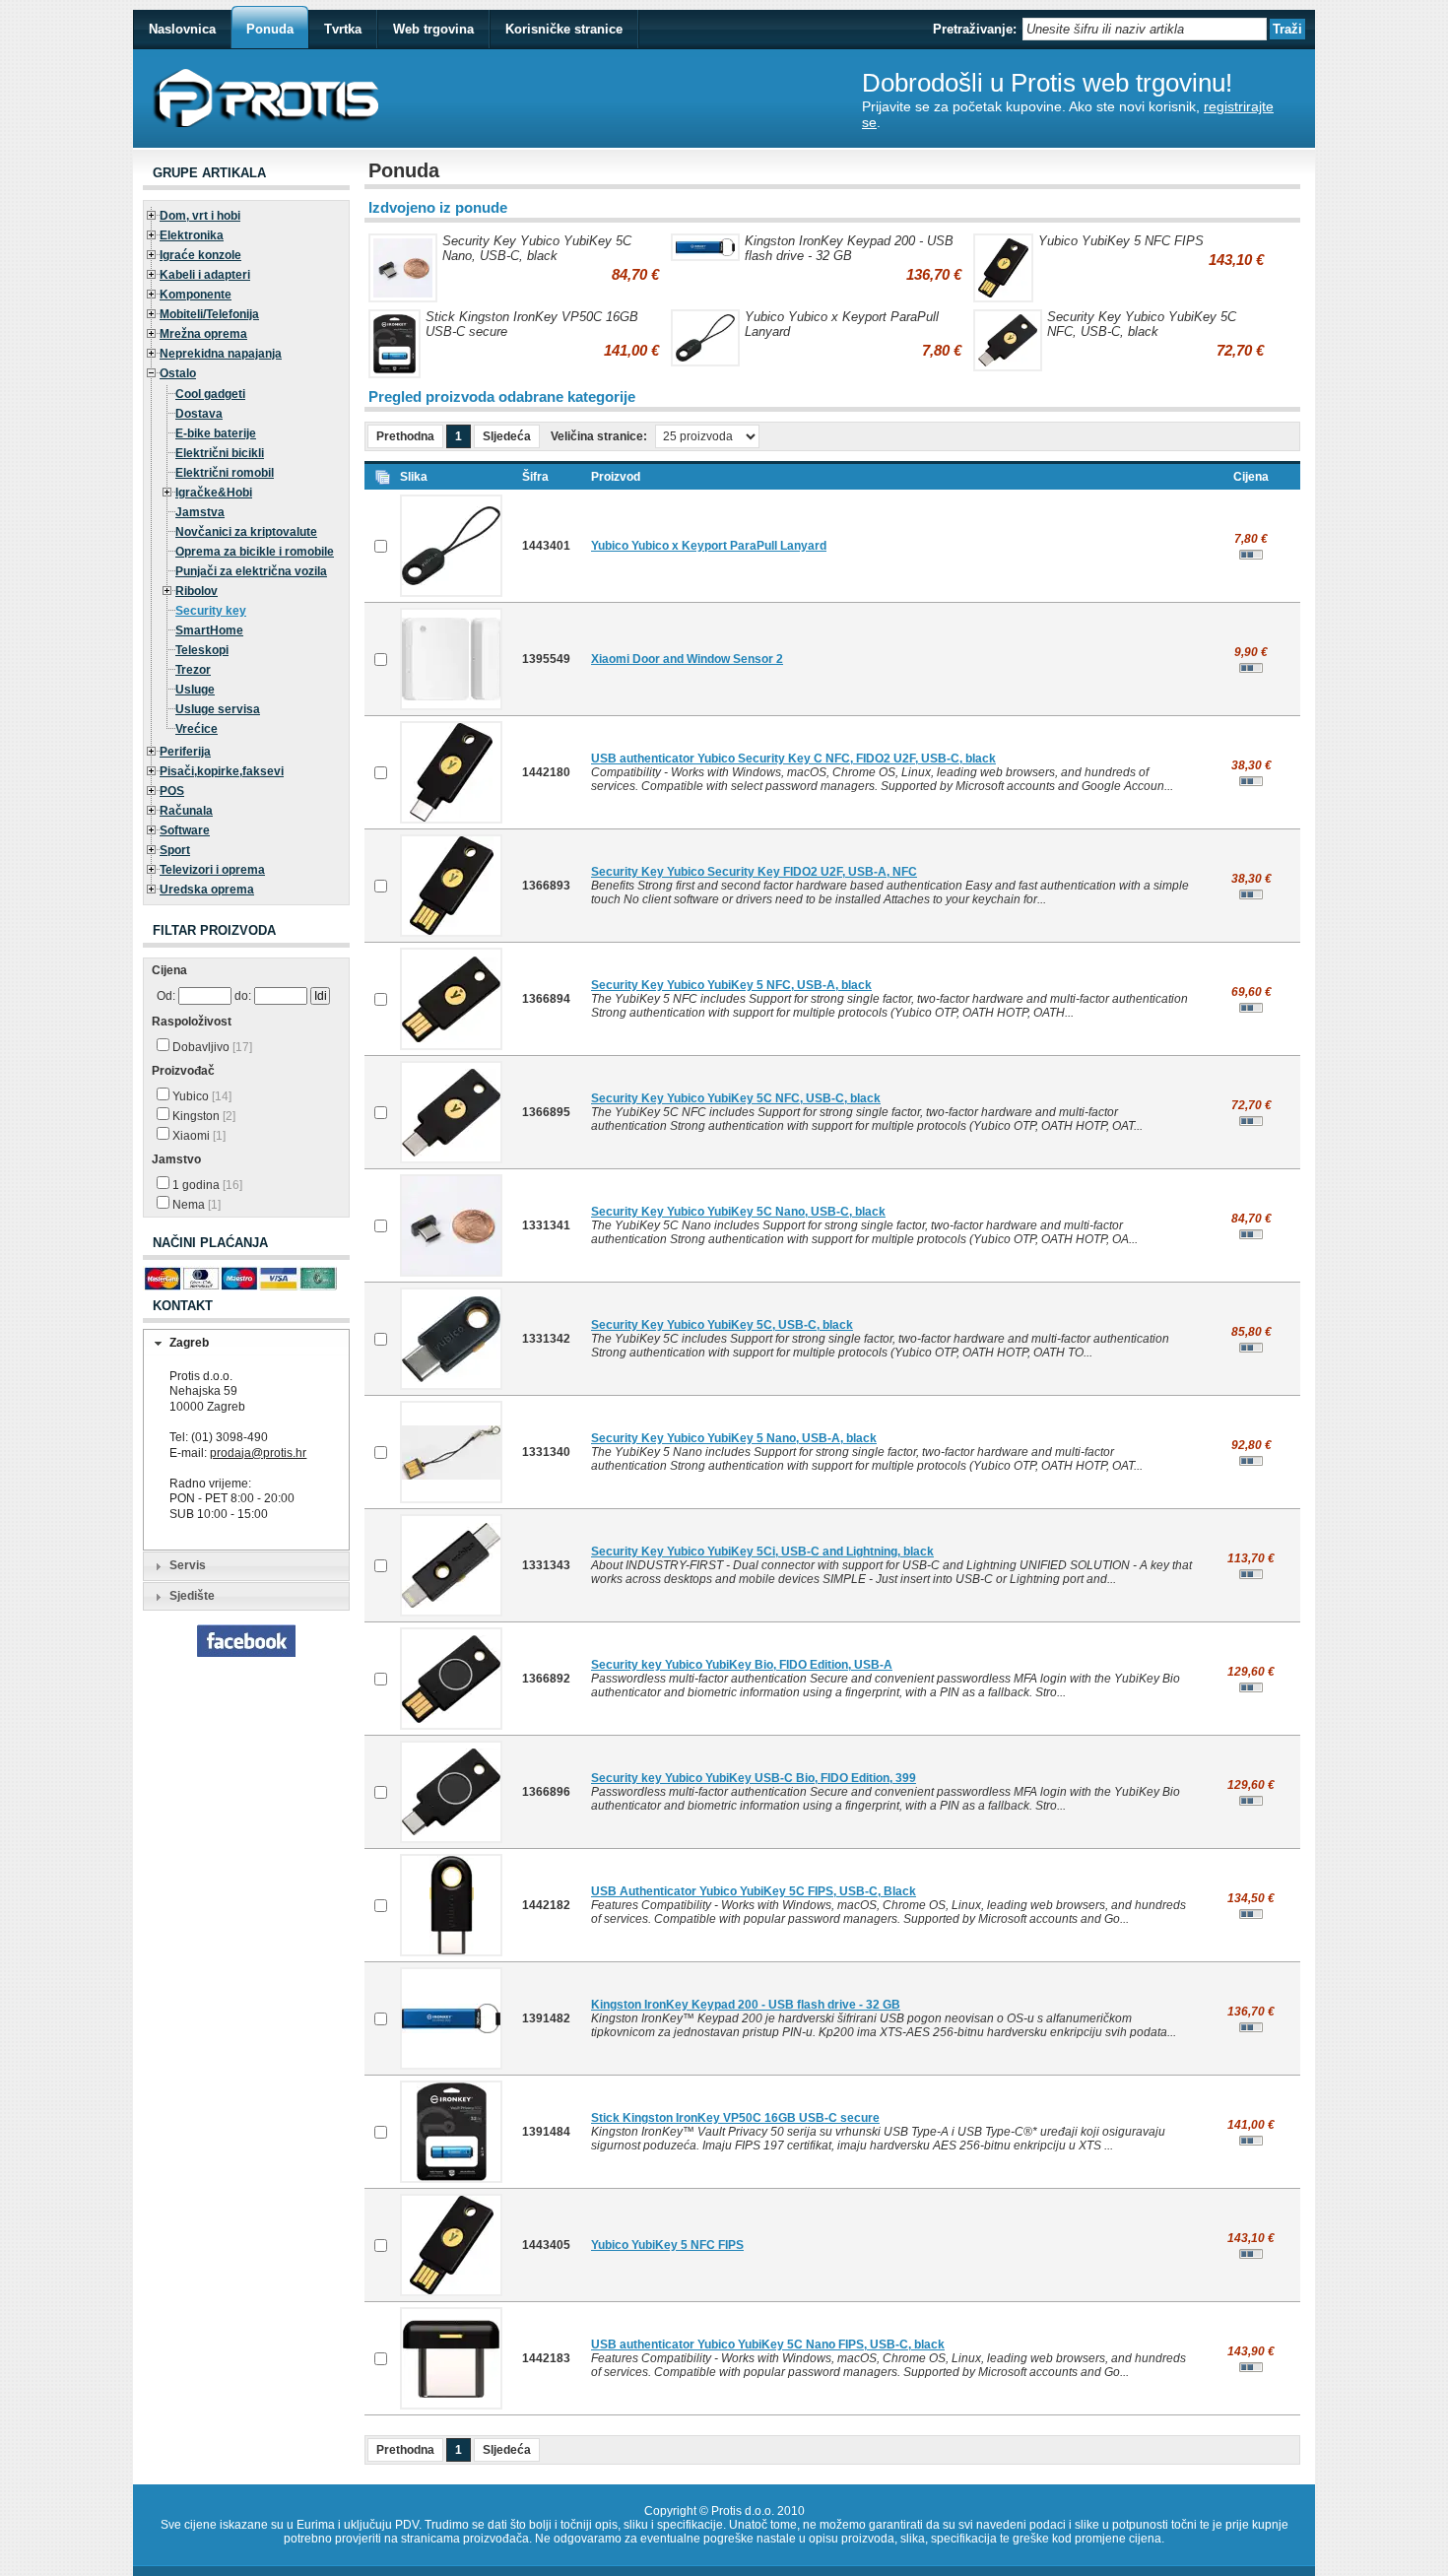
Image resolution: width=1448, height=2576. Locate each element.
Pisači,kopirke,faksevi (222, 771)
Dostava (199, 414)
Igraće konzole (200, 255)
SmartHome (209, 630)
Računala (186, 811)
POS (172, 791)
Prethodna (405, 436)
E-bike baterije (216, 433)
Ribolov (197, 591)
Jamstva (200, 512)
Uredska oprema (207, 890)
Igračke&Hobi (214, 493)
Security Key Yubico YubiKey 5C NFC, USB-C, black (1142, 324)
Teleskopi (202, 650)
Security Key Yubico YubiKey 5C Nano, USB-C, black (537, 248)
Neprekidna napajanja (221, 354)
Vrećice (197, 729)
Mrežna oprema (203, 334)
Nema (195, 1205)
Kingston (202, 1116)
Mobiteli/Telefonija (209, 314)
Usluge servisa (218, 709)
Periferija (185, 752)
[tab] (246, 1344)
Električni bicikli (220, 453)
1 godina (206, 1185)
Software (185, 830)
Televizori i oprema (212, 870)
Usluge (195, 690)
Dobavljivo (211, 1047)
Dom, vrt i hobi (200, 216)
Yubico (200, 1096)
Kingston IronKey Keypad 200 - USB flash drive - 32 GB (849, 248)
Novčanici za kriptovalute (246, 532)
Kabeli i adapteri (205, 275)
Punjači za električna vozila (251, 571)
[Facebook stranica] (246, 1653)
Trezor (193, 670)
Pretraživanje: (975, 29)
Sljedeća (507, 436)
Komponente (196, 295)
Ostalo (178, 373)
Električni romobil (225, 473)
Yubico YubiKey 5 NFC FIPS (1121, 241)
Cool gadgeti (210, 394)
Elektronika (192, 235)
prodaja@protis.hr (258, 1453)
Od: (166, 996)
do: (243, 996)
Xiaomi (197, 1136)
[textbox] (1145, 29)
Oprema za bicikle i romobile (255, 552)
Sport (175, 850)
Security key (211, 611)
